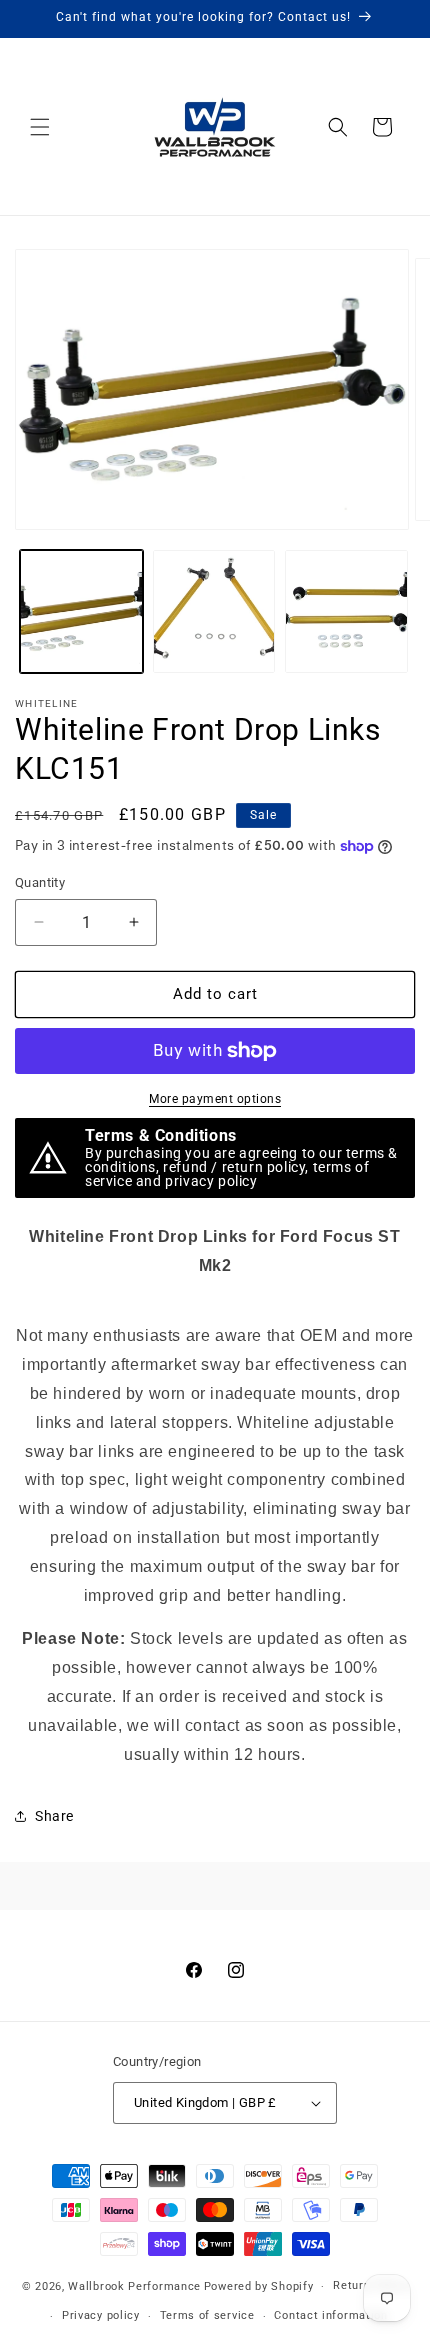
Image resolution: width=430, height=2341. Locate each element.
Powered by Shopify (259, 2286)
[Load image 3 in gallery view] (346, 611)
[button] (40, 127)
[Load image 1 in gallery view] (81, 611)
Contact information (330, 2315)
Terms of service (207, 2315)
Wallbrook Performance (134, 2286)
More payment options (215, 1099)
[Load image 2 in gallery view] (214, 611)
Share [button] (54, 1816)
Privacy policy (101, 2315)
